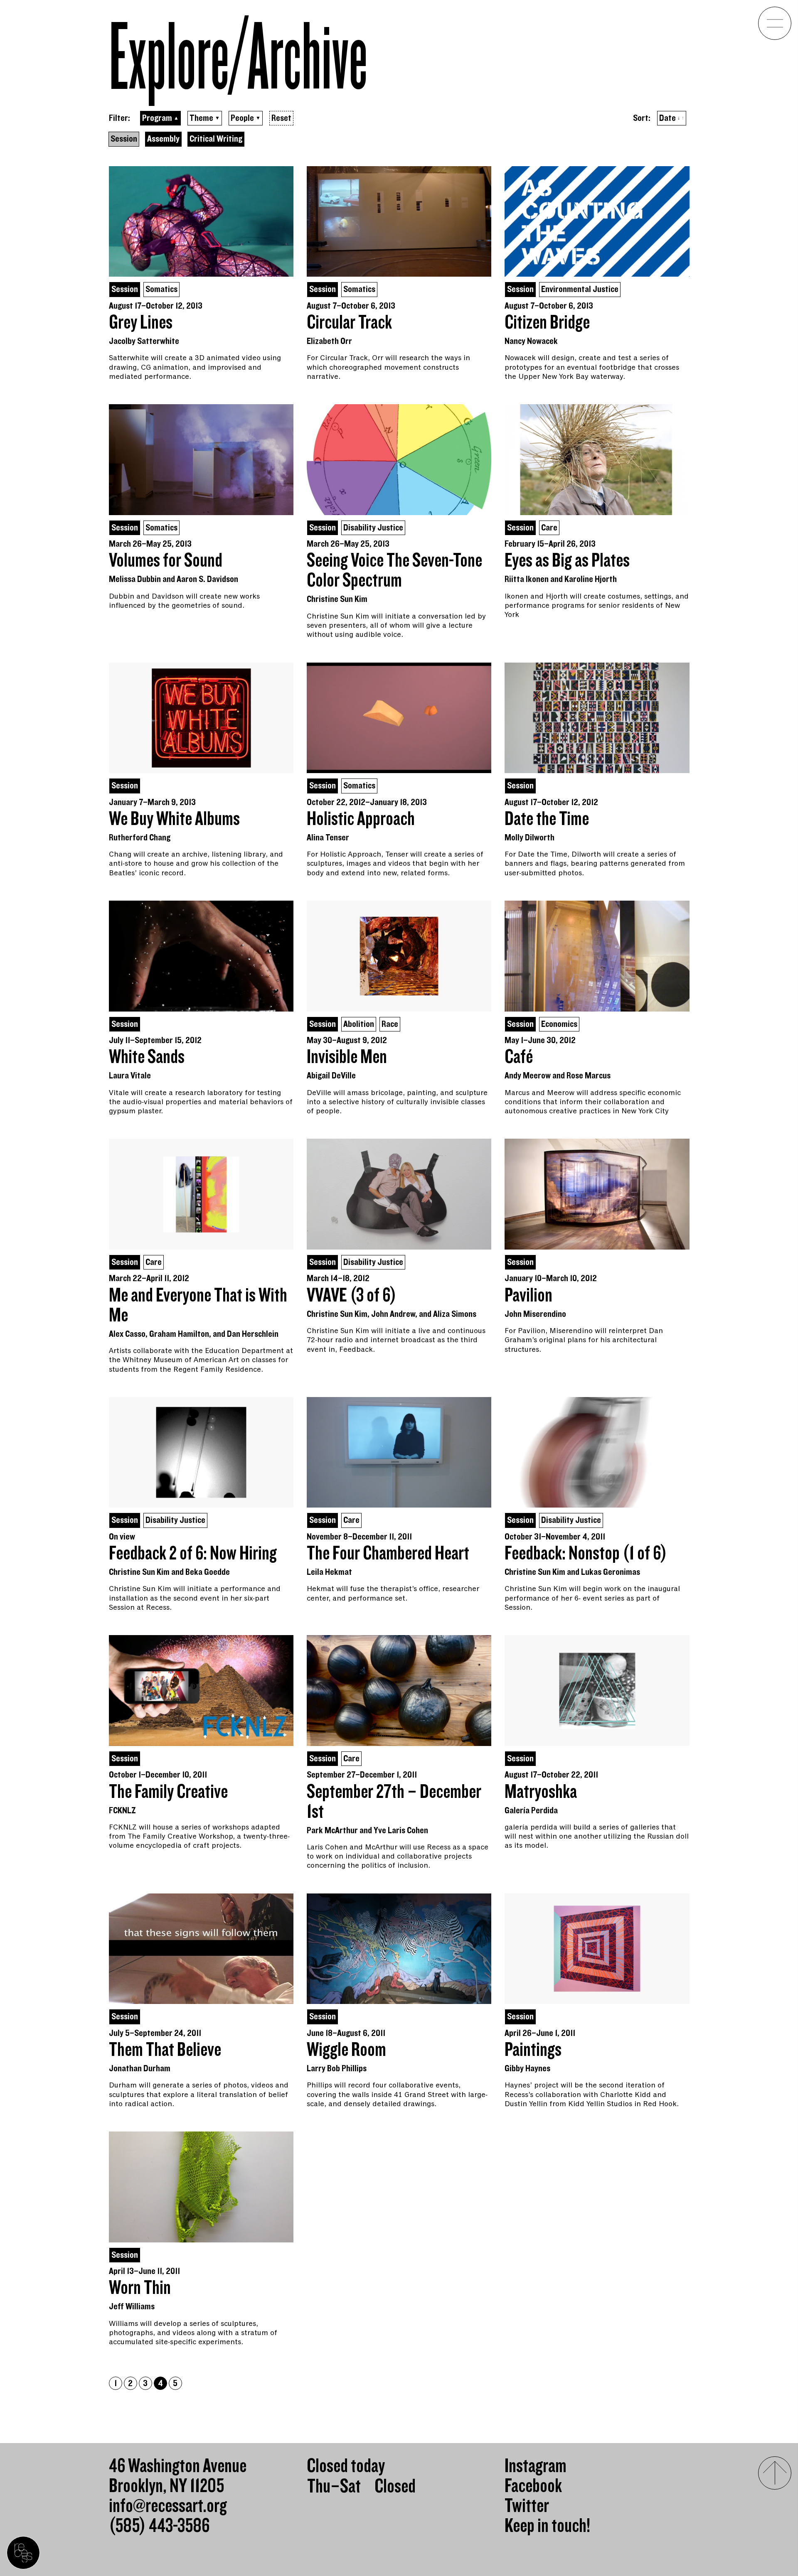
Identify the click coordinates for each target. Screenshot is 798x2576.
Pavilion (528, 1296)
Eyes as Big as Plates (567, 561)
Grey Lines (141, 323)
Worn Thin (140, 2288)
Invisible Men (347, 1057)
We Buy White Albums (174, 819)
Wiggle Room (346, 2050)
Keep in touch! (547, 2526)
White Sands (147, 1057)
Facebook (533, 2486)
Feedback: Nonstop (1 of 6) (586, 1554)
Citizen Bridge (547, 323)
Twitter (527, 2506)
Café (519, 1057)
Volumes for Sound (166, 561)
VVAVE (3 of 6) (352, 1296)
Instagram (536, 2466)
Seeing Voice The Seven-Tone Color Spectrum (394, 571)
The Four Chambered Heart (388, 1554)
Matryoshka (541, 1792)
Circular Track (349, 323)
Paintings (533, 2050)
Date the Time (547, 819)
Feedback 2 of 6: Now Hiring (193, 1554)
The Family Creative (168, 1792)
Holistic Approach (361, 819)
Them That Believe (165, 2050)
